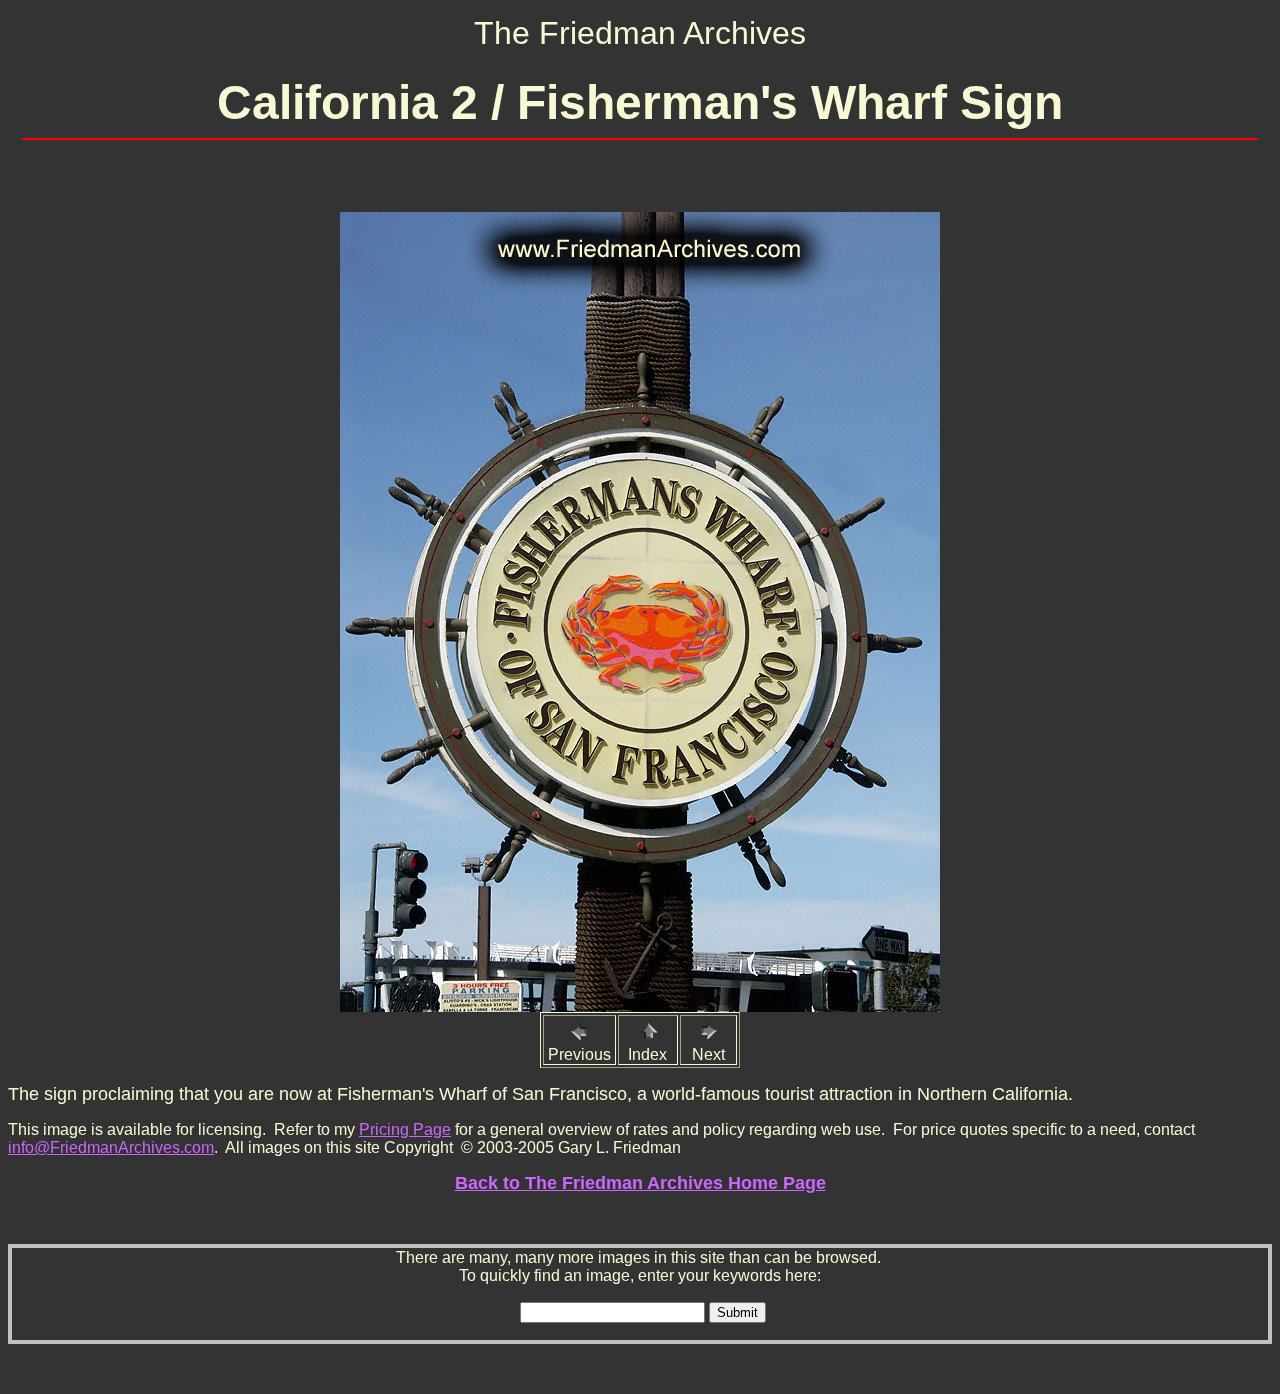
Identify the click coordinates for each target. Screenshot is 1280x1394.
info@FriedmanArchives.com (111, 1147)
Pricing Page (405, 1129)
